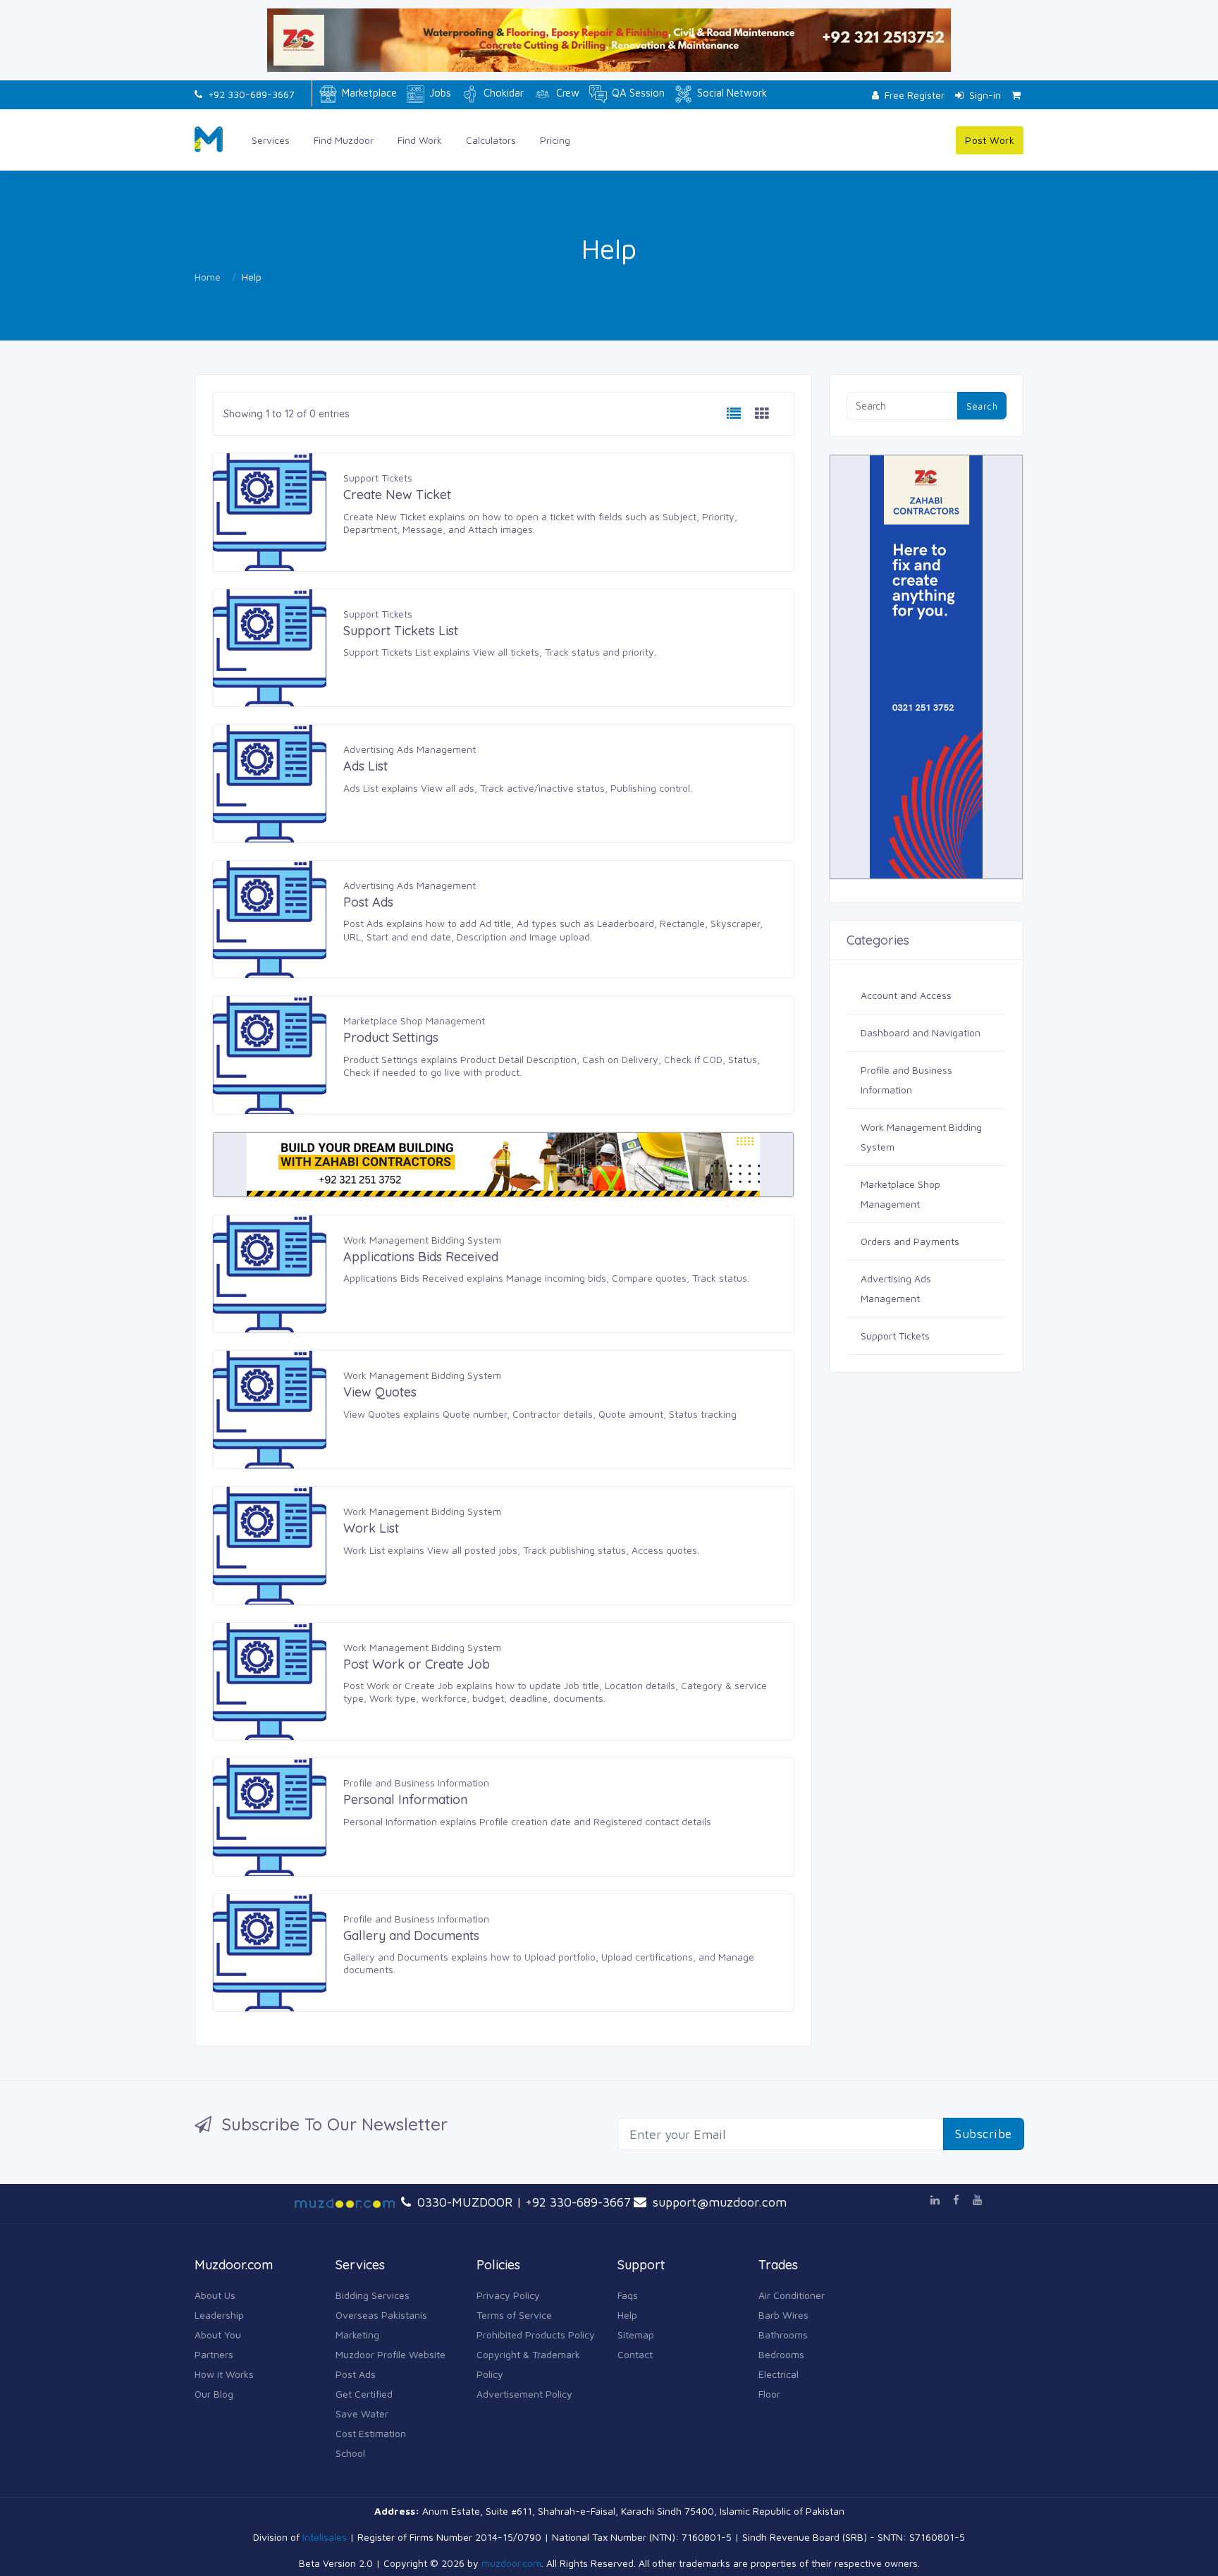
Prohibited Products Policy (536, 2335)
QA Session (637, 93)
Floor (769, 2394)
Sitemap (636, 2335)
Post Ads (356, 2374)
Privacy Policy (508, 2295)
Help (627, 2315)
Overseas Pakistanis (381, 2315)
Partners (214, 2354)
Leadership (219, 2315)
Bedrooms (781, 2354)
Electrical (779, 2374)
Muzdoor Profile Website (390, 2354)
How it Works (224, 2374)
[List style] (734, 414)
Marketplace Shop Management (414, 1020)
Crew (566, 93)
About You (218, 2335)
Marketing (357, 2335)
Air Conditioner (792, 2295)
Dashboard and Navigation (921, 1032)
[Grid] (762, 414)
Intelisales (325, 2537)
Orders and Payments (910, 1241)
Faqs (628, 2295)
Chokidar (502, 93)
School (350, 2453)
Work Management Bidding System (422, 1240)
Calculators (491, 140)
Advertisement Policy (524, 2394)
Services (271, 140)
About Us (215, 2295)
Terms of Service (514, 2315)
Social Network (731, 93)
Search (982, 406)
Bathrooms (783, 2335)
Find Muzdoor (344, 140)
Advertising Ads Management (410, 749)
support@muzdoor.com (718, 2202)
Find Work (420, 140)
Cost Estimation (371, 2433)
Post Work (990, 140)
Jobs (439, 93)
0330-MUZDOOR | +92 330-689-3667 (522, 2202)
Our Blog (214, 2394)
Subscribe (984, 2134)
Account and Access (906, 995)
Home (208, 277)
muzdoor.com (511, 2563)
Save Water (362, 2414)
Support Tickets (378, 478)
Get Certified (364, 2394)
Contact (635, 2354)
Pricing (555, 140)
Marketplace (368, 93)
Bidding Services (373, 2295)
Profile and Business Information (416, 1783)
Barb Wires (783, 2315)
